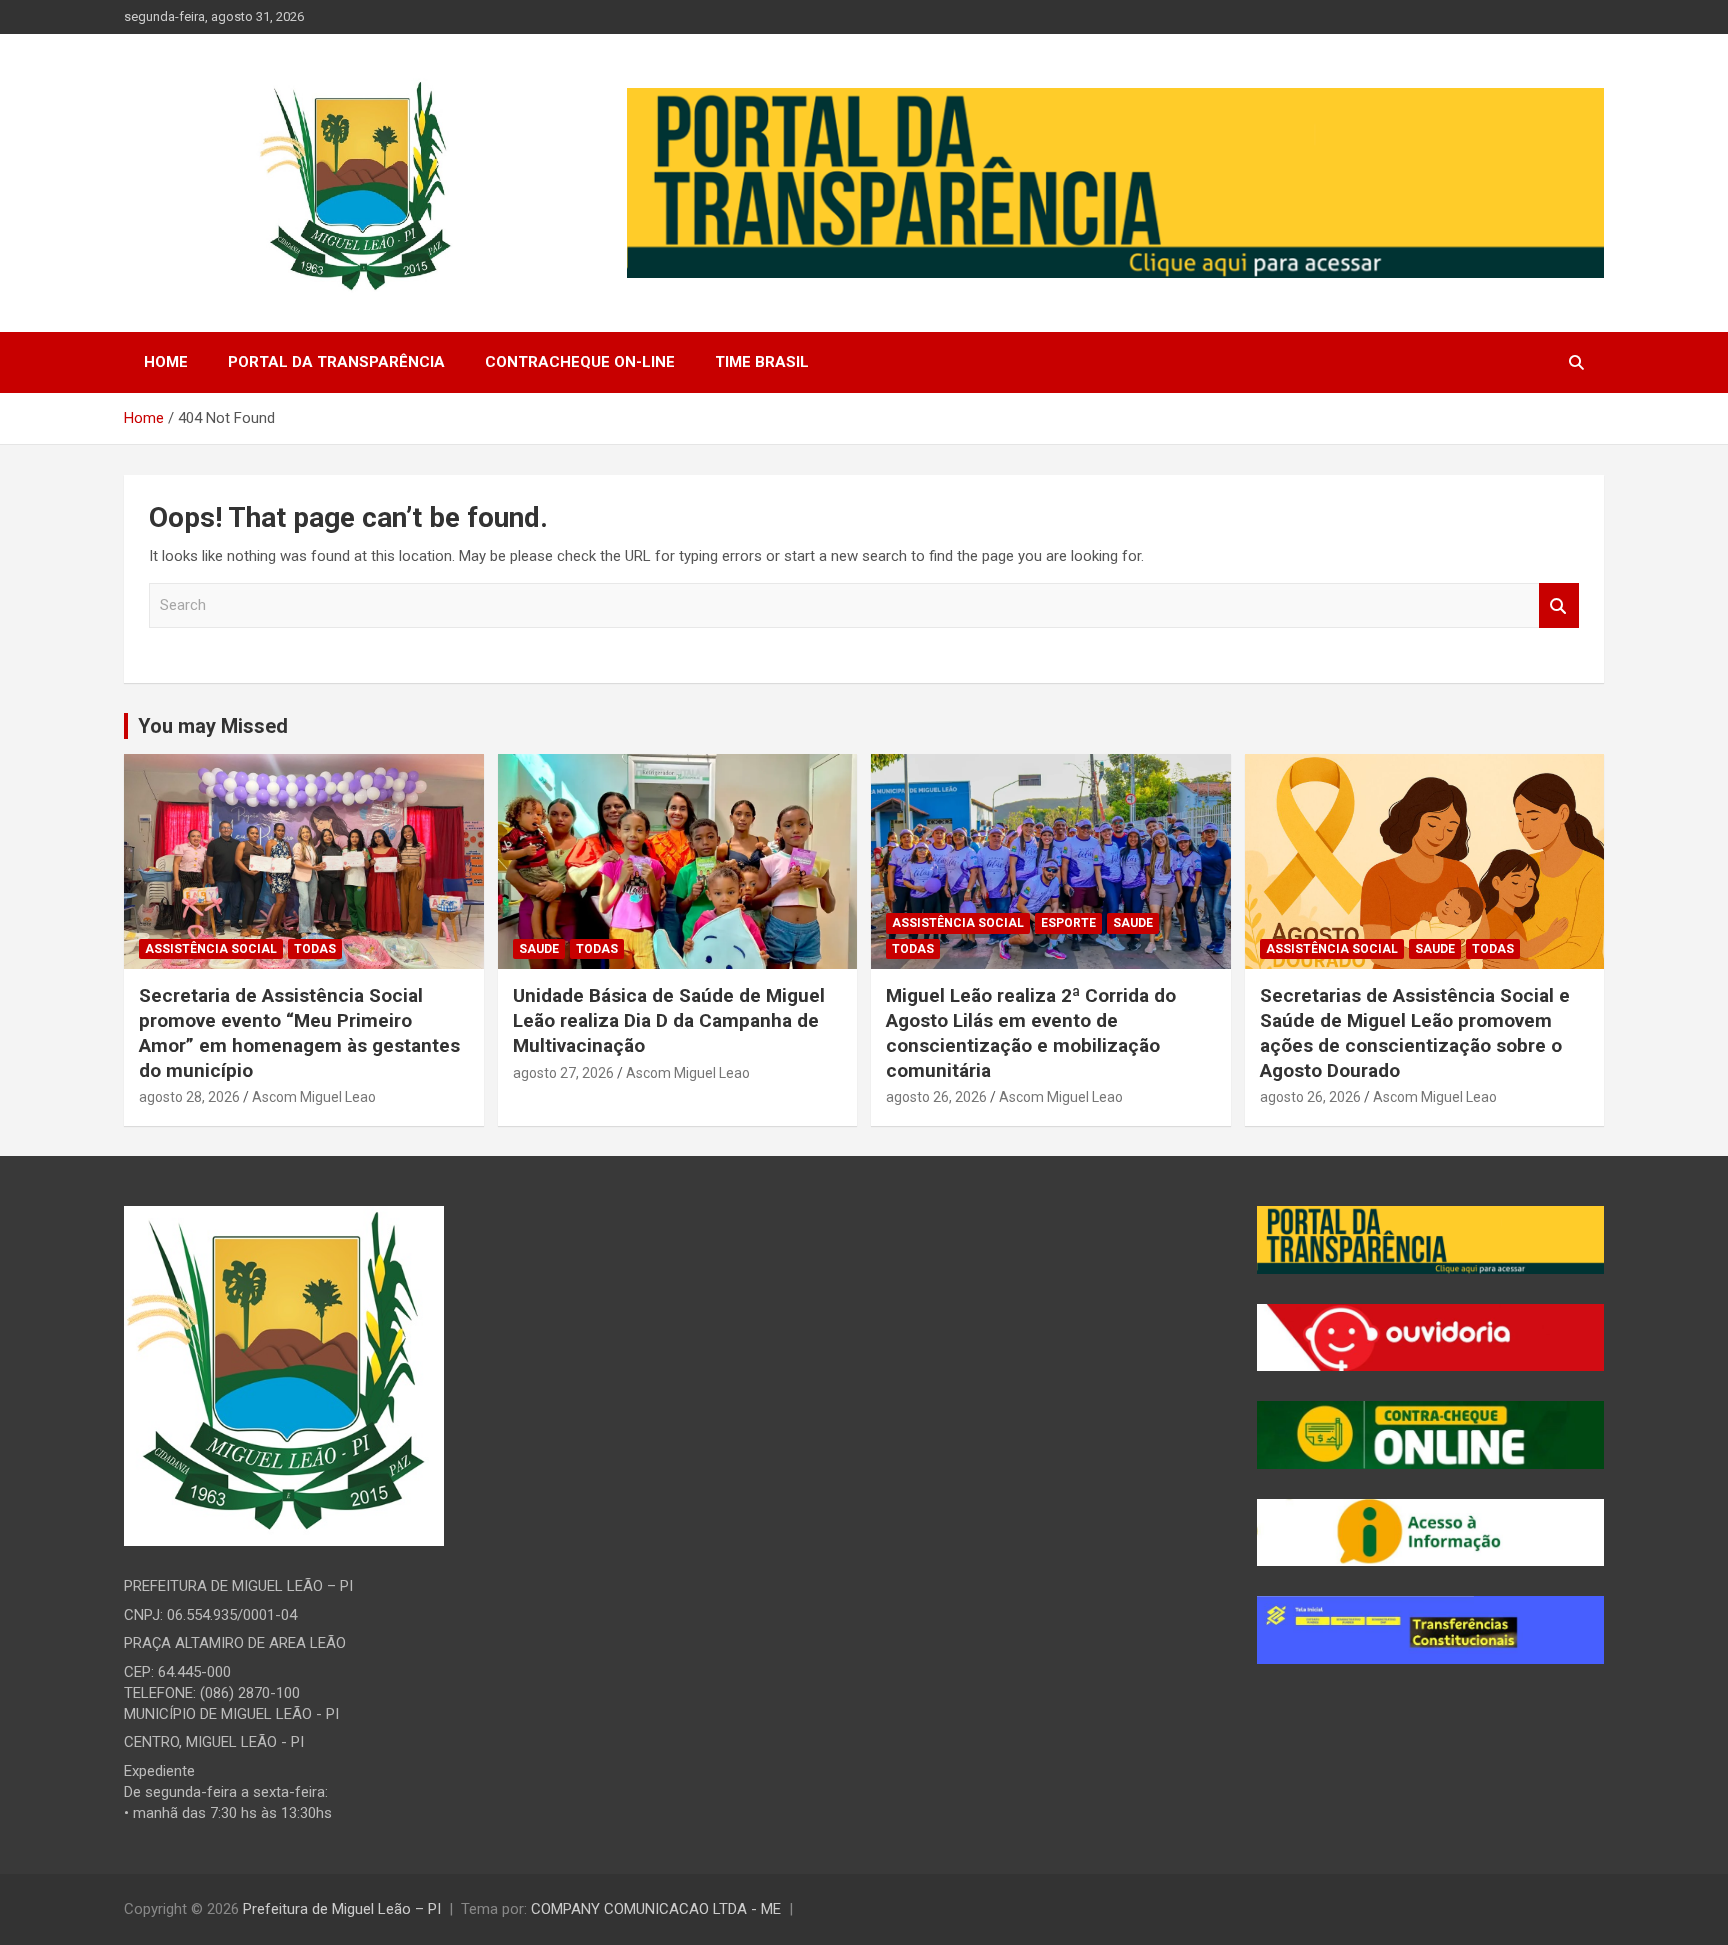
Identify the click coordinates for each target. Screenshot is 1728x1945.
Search (1559, 605)
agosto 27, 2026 (563, 1073)
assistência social (211, 949)
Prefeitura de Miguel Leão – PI (342, 1909)
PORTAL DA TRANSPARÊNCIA (336, 362)
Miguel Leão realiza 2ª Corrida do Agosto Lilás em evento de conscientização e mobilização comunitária (1031, 1032)
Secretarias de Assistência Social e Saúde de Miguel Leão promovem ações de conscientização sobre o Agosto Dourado (1415, 1032)
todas (315, 949)
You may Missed (213, 726)
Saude (539, 949)
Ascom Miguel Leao (314, 1097)
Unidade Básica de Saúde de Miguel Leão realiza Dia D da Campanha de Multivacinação (669, 1020)
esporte (1068, 923)
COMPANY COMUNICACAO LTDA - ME (656, 1909)
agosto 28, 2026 (189, 1097)
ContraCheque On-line (580, 362)
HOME (166, 362)
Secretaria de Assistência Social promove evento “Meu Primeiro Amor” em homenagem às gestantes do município (299, 1032)
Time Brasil (762, 362)
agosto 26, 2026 (936, 1097)
